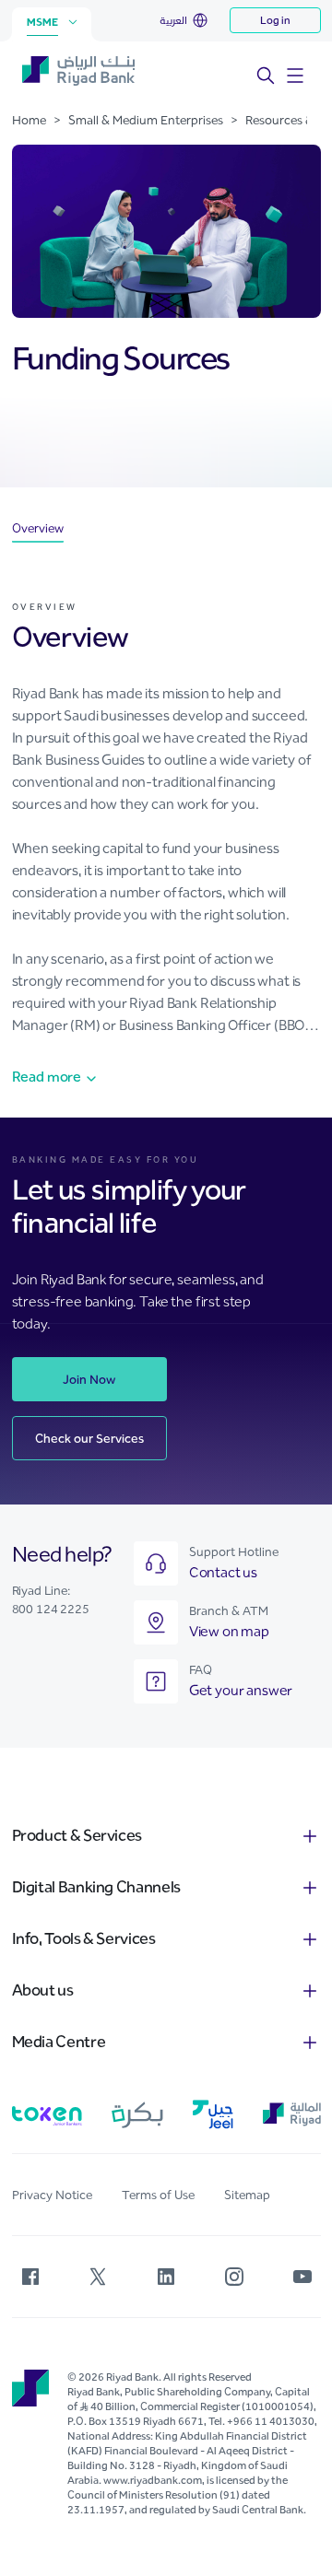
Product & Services (77, 1835)
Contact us (223, 1572)
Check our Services (89, 1439)
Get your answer (241, 1690)
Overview (38, 529)
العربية (173, 20)
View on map (229, 1631)
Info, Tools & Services (84, 1938)
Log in (275, 20)
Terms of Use (158, 2195)
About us (43, 1990)
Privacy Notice (52, 2195)
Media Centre (59, 2042)
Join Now (89, 1380)
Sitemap (247, 2195)
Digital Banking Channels (96, 1887)
